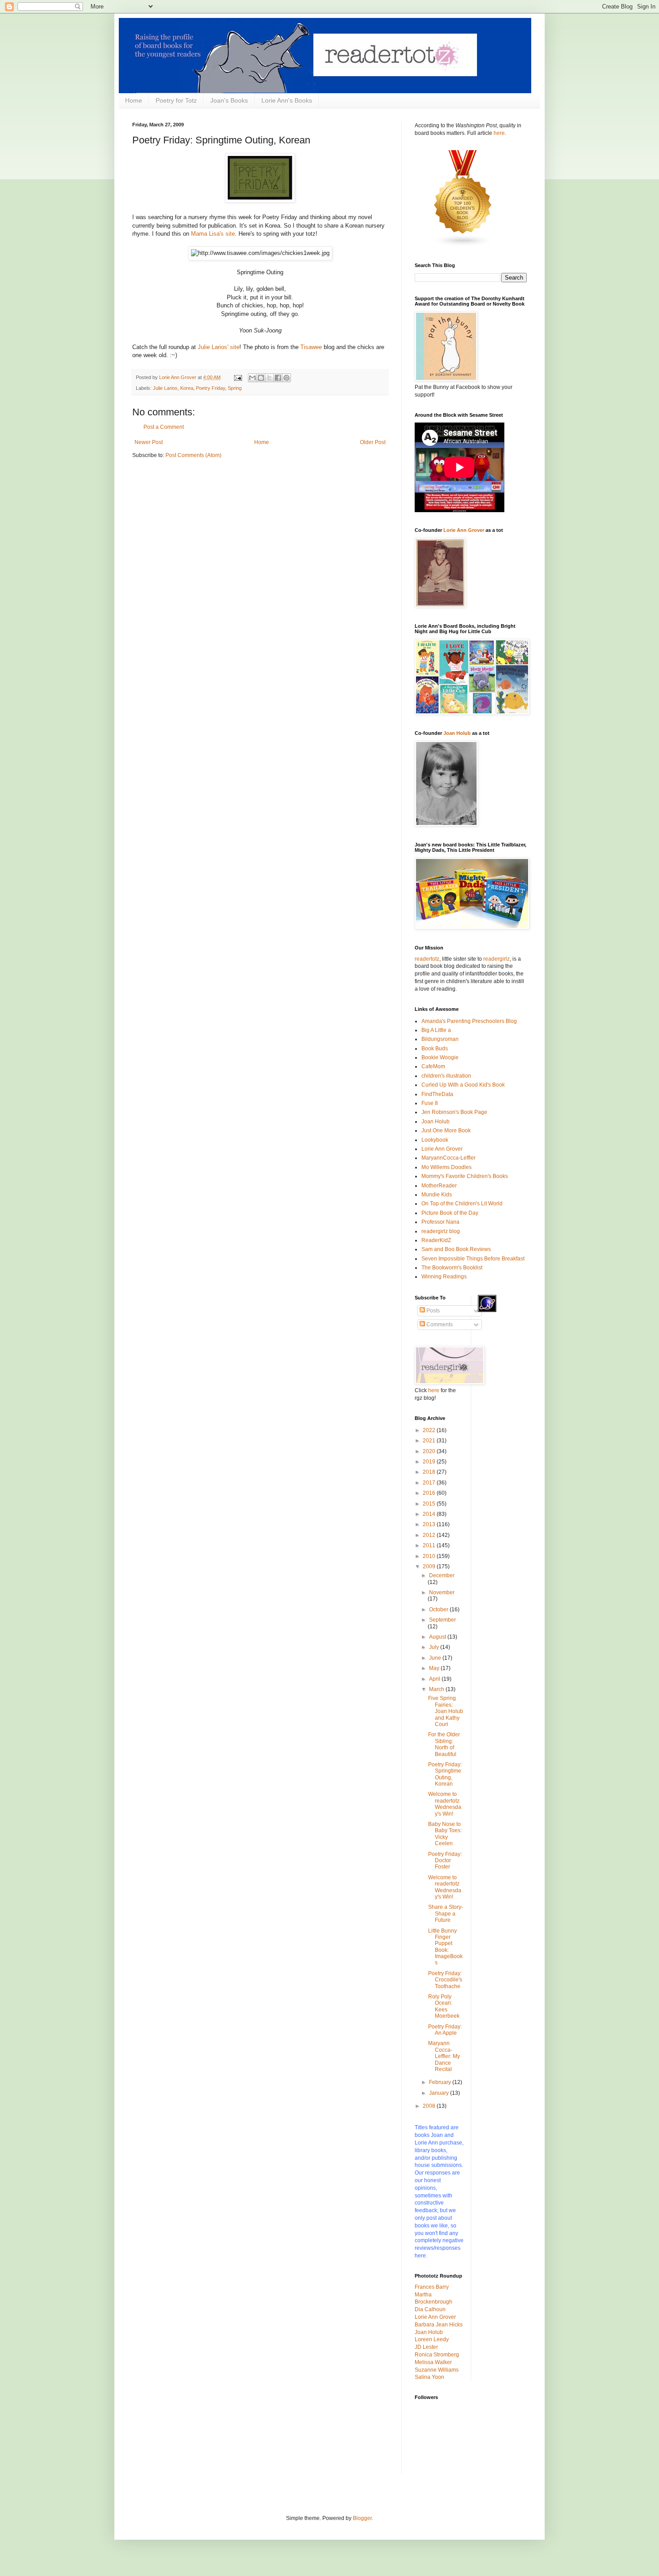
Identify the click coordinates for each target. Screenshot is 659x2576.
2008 (430, 2106)
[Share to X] (269, 378)
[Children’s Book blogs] (463, 245)
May (435, 1668)
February (441, 2082)
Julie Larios (165, 388)
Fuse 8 (430, 1103)
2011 (430, 1545)
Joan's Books (229, 100)
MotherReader (439, 1186)
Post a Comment (164, 427)
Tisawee (311, 347)
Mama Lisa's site (213, 234)
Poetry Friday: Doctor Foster (445, 1861)
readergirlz (496, 959)
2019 (430, 1462)
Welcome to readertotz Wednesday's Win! (445, 1804)
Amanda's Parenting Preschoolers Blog (469, 1021)
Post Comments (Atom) (193, 455)
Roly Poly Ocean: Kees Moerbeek (444, 2006)
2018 (430, 1472)
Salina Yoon (429, 2377)
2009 (430, 1566)
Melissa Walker (433, 2362)
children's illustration (446, 1076)
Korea (187, 388)
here (499, 133)
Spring (235, 388)
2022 (430, 1430)
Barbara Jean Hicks (439, 2325)
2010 (430, 1556)
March (437, 1689)
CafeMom (433, 1066)
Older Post (373, 442)
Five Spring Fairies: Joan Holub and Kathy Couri (446, 1711)
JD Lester (426, 2347)
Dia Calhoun (430, 2309)
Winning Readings (444, 1277)
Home (134, 100)
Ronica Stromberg (437, 2355)
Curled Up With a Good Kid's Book (463, 1085)
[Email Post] (238, 377)
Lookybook (435, 1140)
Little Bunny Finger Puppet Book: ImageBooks (445, 1947)
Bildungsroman (440, 1039)
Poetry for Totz (176, 100)
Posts (432, 1311)
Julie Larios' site (219, 347)
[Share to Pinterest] (286, 378)
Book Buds (435, 1049)
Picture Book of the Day (450, 1213)
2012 (430, 1535)
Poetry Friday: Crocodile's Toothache (445, 1980)
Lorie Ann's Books (287, 100)
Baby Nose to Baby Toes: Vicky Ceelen (445, 1834)
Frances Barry (432, 2287)
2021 (430, 1441)
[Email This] (252, 378)
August (438, 1637)
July (435, 1647)
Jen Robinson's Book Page (454, 1112)
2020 (430, 1451)
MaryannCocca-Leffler (449, 1158)
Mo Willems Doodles (447, 1167)
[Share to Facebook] (278, 378)
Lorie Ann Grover (464, 530)
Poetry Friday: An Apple (445, 2030)
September (442, 1620)
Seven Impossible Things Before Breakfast (473, 1259)
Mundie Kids (437, 1195)
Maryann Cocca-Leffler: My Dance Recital (444, 2056)
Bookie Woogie (440, 1057)
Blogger (362, 2518)
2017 (430, 1483)
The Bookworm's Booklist (452, 1268)
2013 (430, 1524)
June (436, 1658)
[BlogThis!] (261, 378)
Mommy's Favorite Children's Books (465, 1176)
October (439, 1609)
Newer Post (149, 442)
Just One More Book (446, 1131)
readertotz (427, 959)
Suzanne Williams (437, 2370)
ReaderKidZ (436, 1240)
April (435, 1679)
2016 (430, 1493)
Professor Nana (440, 1222)
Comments (439, 1325)
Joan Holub (457, 733)
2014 (430, 1514)
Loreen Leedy (432, 2339)
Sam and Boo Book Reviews (456, 1249)
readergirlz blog (441, 1231)
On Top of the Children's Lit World (462, 1204)
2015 (430, 1504)
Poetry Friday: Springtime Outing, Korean (445, 1774)
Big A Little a (436, 1030)
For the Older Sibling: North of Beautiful (444, 1744)
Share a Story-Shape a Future (446, 1914)
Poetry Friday (210, 388)
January (440, 2093)
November (442, 1592)
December (442, 1575)
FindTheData (437, 1094)
